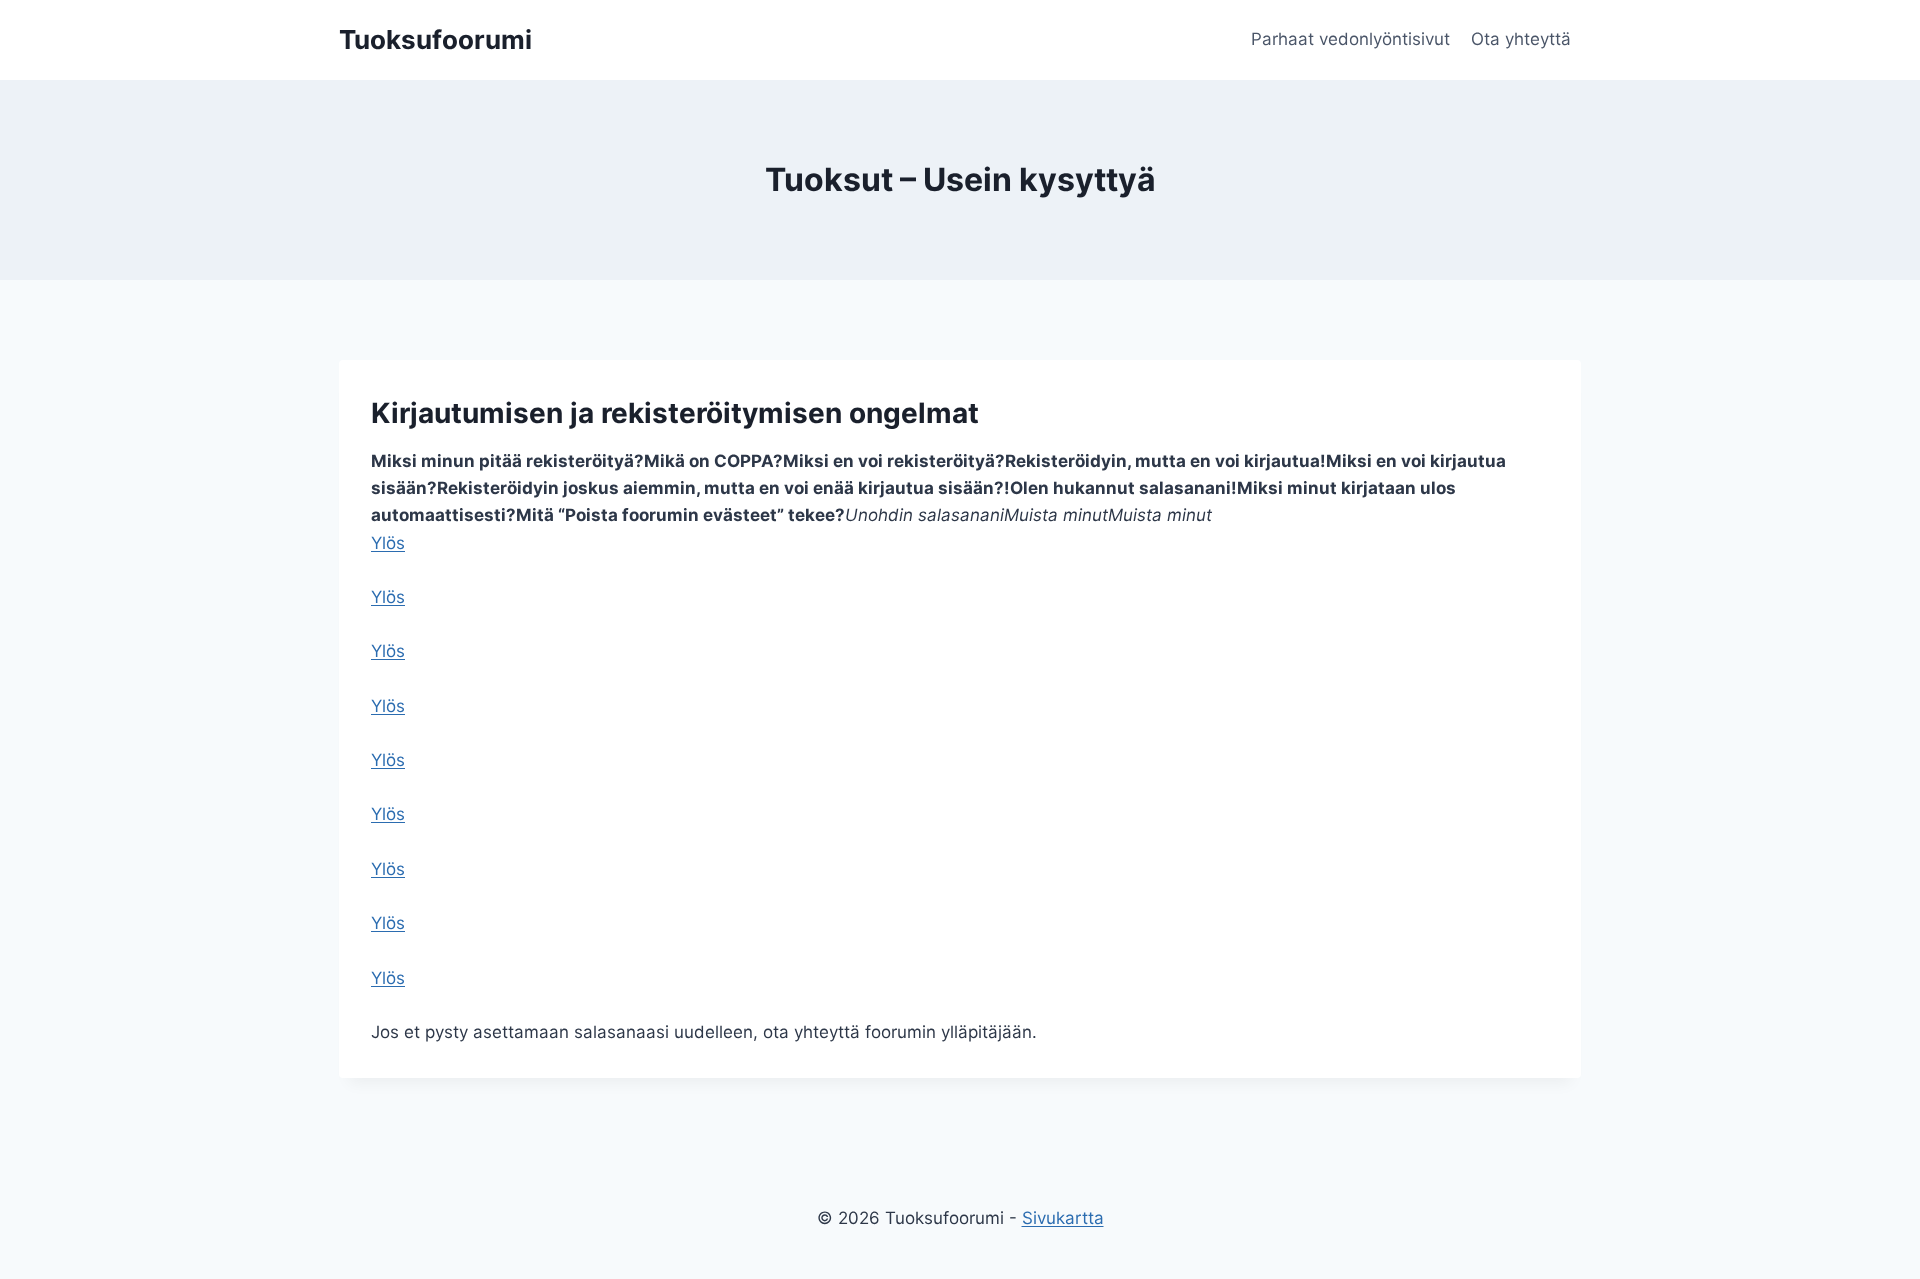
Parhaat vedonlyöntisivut (1350, 39)
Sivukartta (1063, 1218)
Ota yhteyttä (1521, 39)
